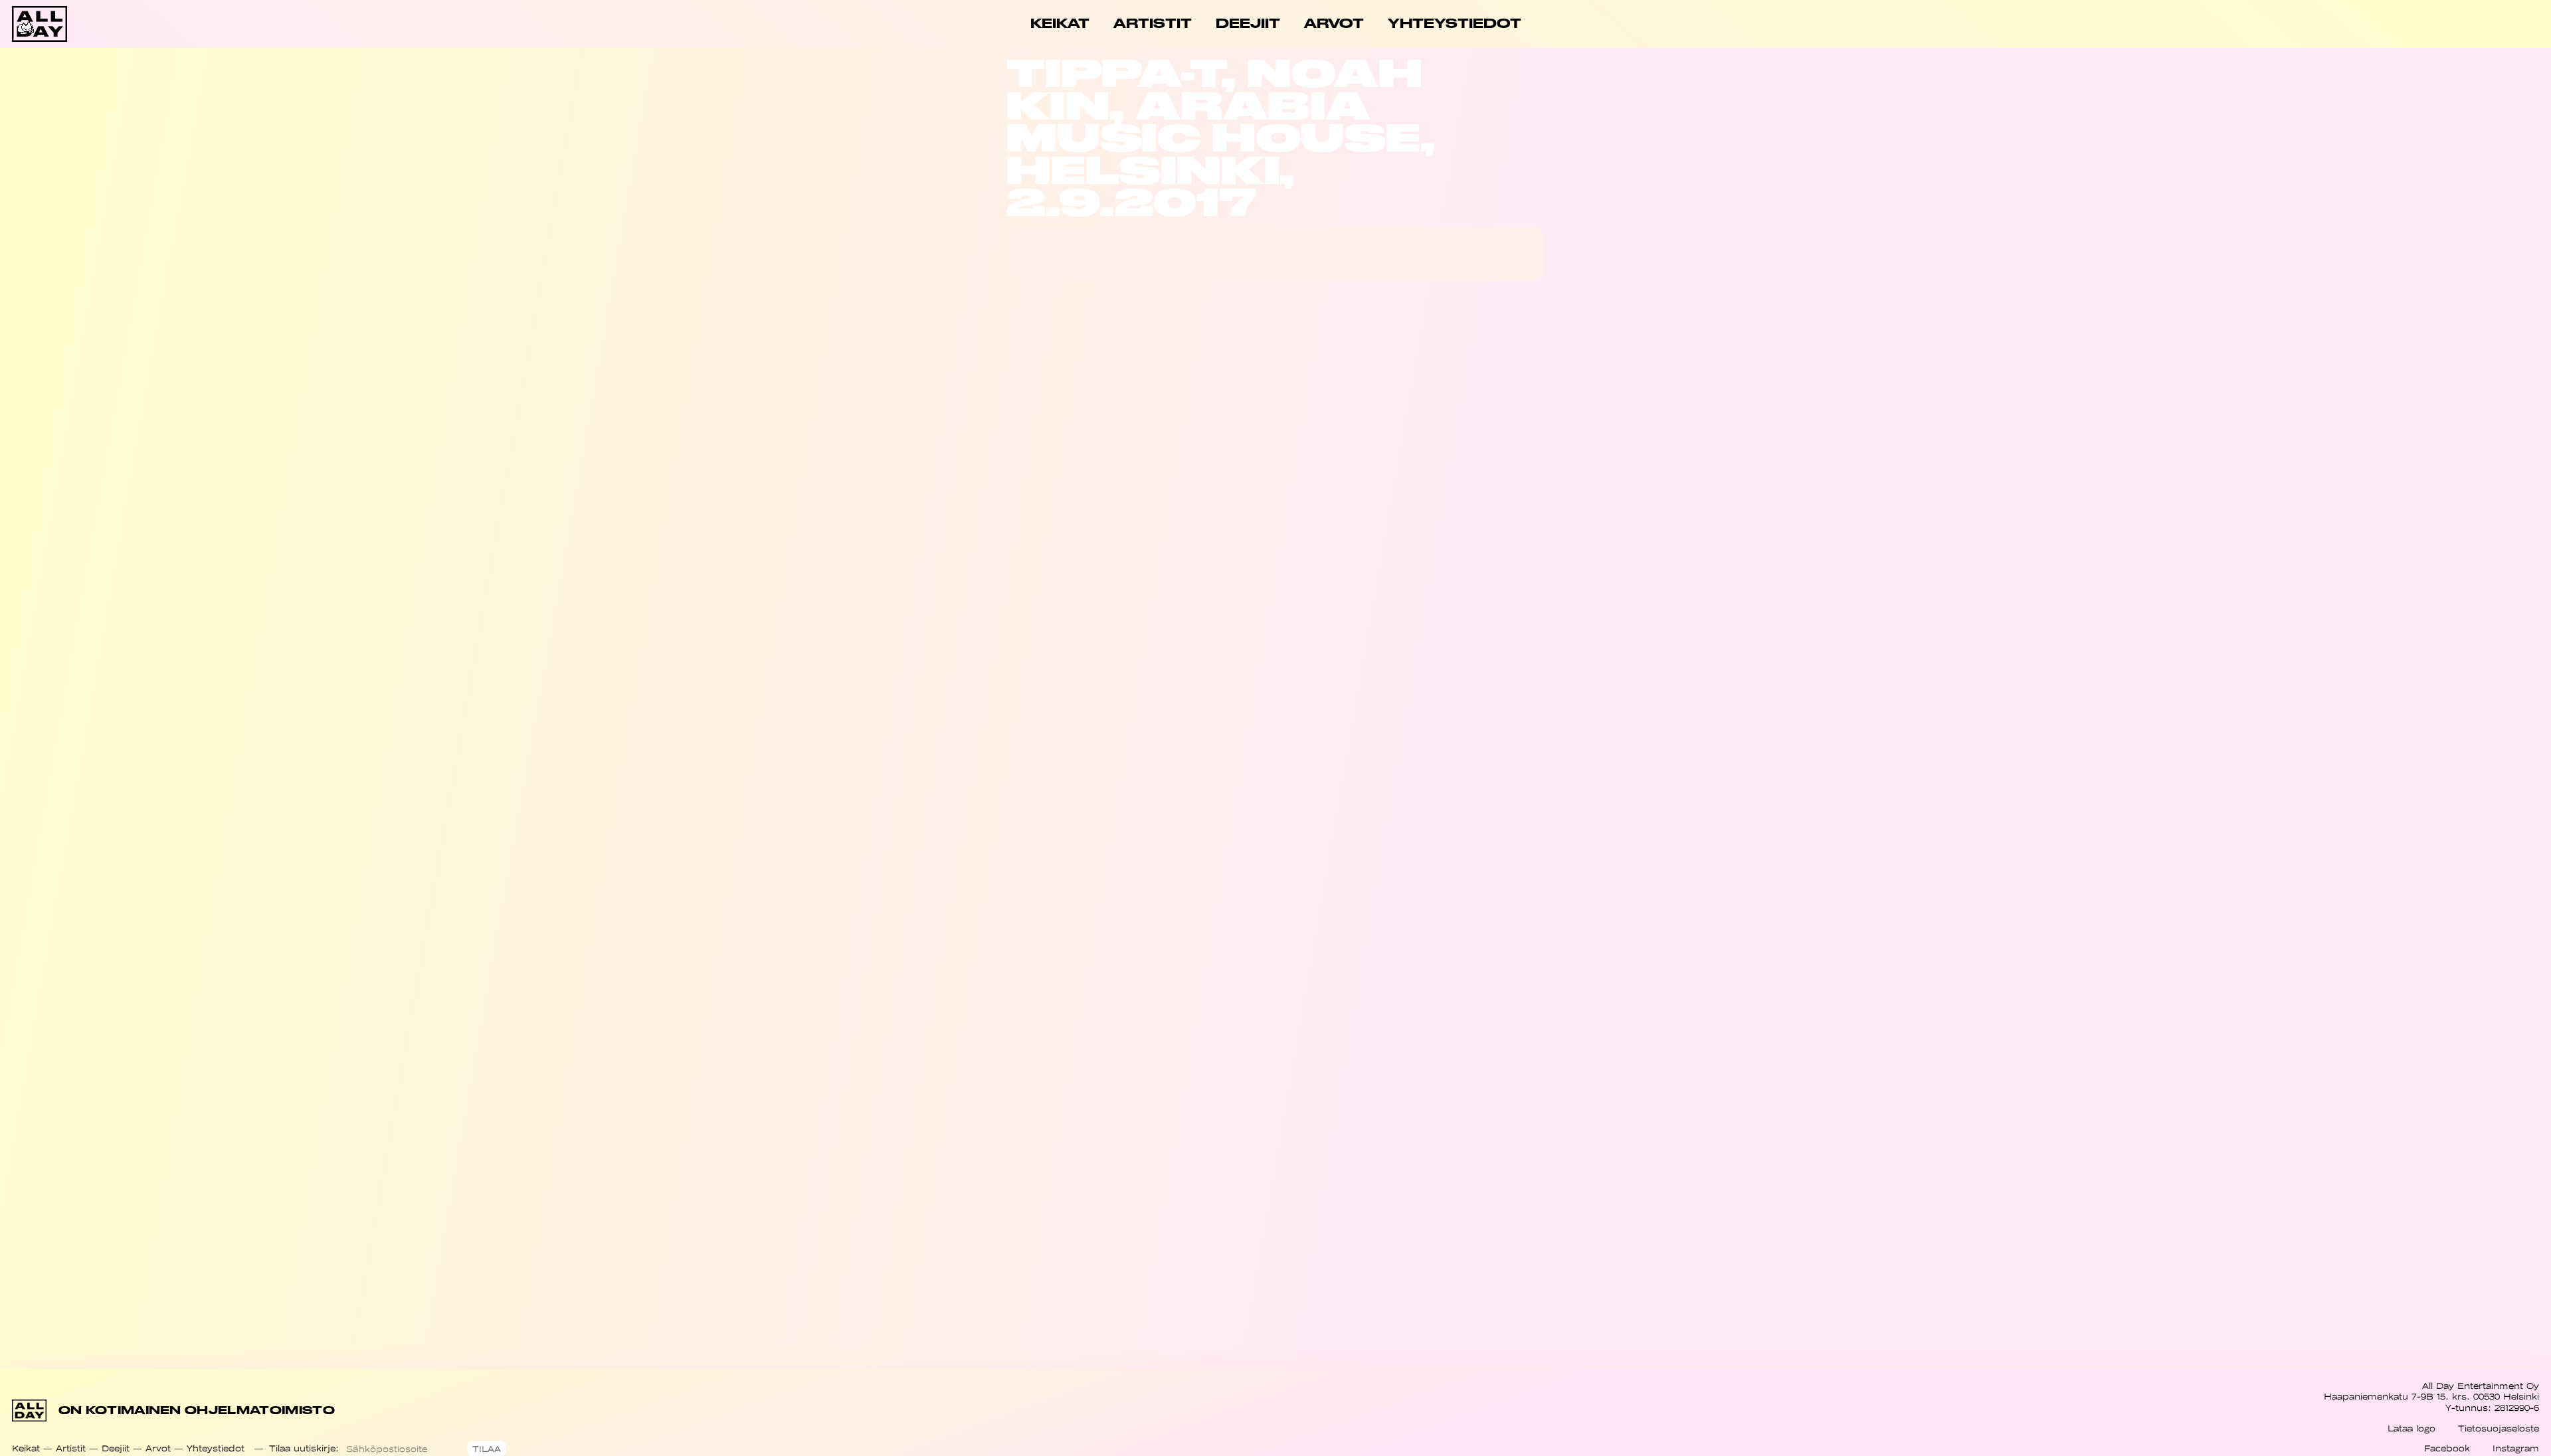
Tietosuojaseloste (2499, 1428)
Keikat (26, 1448)
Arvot (158, 1448)
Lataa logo (2411, 1428)
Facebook (2447, 1448)
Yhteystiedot (216, 1448)
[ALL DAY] (138, 24)
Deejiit (116, 1448)
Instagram (2516, 1448)
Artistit (71, 1448)
